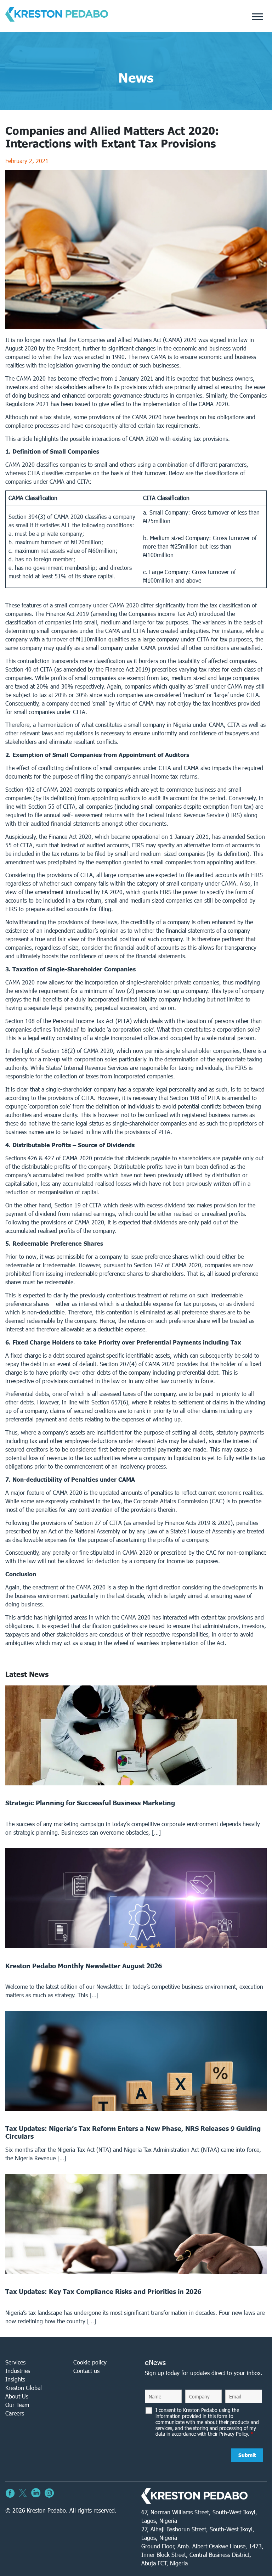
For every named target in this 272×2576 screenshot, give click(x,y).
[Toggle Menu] (257, 17)
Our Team (17, 2405)
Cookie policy (90, 2362)
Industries (18, 2371)
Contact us (86, 2371)
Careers (15, 2413)
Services (15, 2362)
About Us (17, 2396)
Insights (15, 2379)
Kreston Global (24, 2388)
